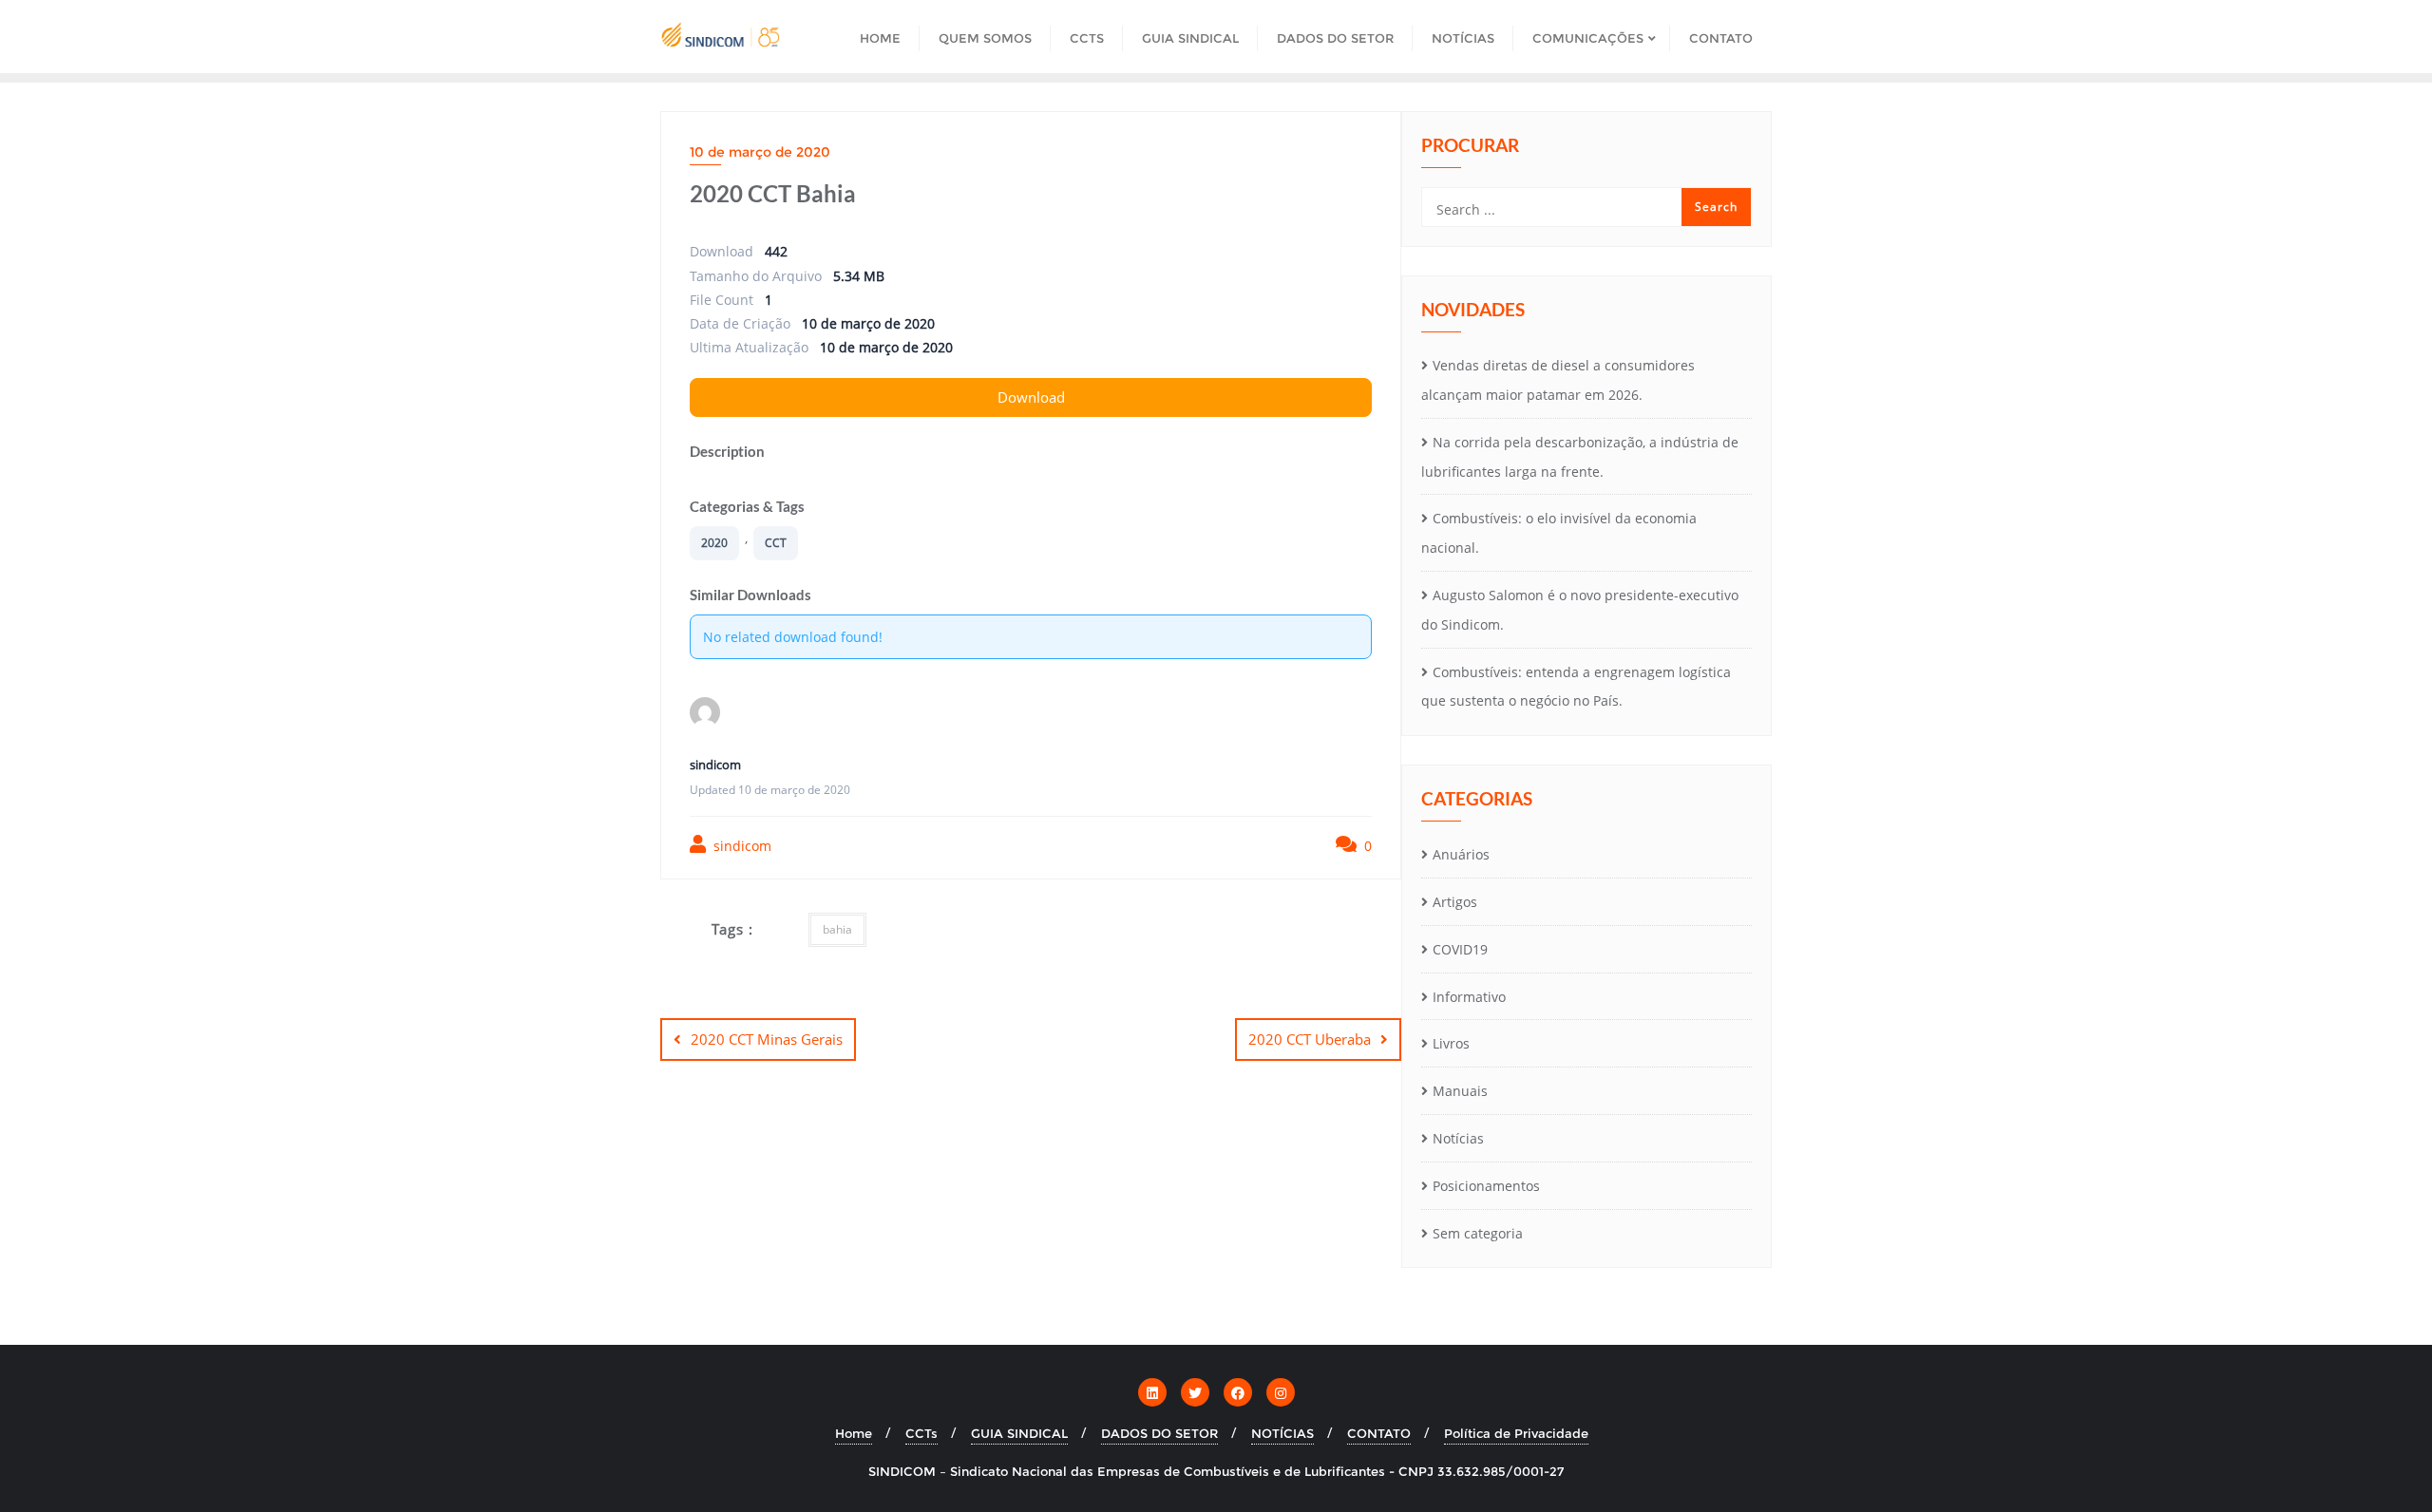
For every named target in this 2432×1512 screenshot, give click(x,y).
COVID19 (1460, 949)
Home (854, 1433)
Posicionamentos (1486, 1186)
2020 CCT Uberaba (1310, 1039)
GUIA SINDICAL (1019, 1433)
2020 (714, 543)
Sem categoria (1478, 1233)
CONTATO (1379, 1433)
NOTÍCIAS (1282, 1433)
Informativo (1469, 997)
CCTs (921, 1433)
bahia (837, 929)
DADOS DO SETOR (1159, 1433)
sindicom (741, 846)
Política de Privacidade (1516, 1433)
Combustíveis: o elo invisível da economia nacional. (1559, 533)
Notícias (1458, 1138)
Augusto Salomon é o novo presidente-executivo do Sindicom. (1580, 610)
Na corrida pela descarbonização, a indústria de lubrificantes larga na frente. (1580, 457)
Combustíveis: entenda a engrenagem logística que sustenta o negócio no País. (1576, 687)
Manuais (1460, 1091)
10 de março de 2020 (760, 152)
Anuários (1461, 854)
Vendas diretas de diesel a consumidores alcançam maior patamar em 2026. (1558, 380)
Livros (1451, 1043)
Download (1031, 397)
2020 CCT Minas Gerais (767, 1039)
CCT (776, 543)
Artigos (1455, 902)
